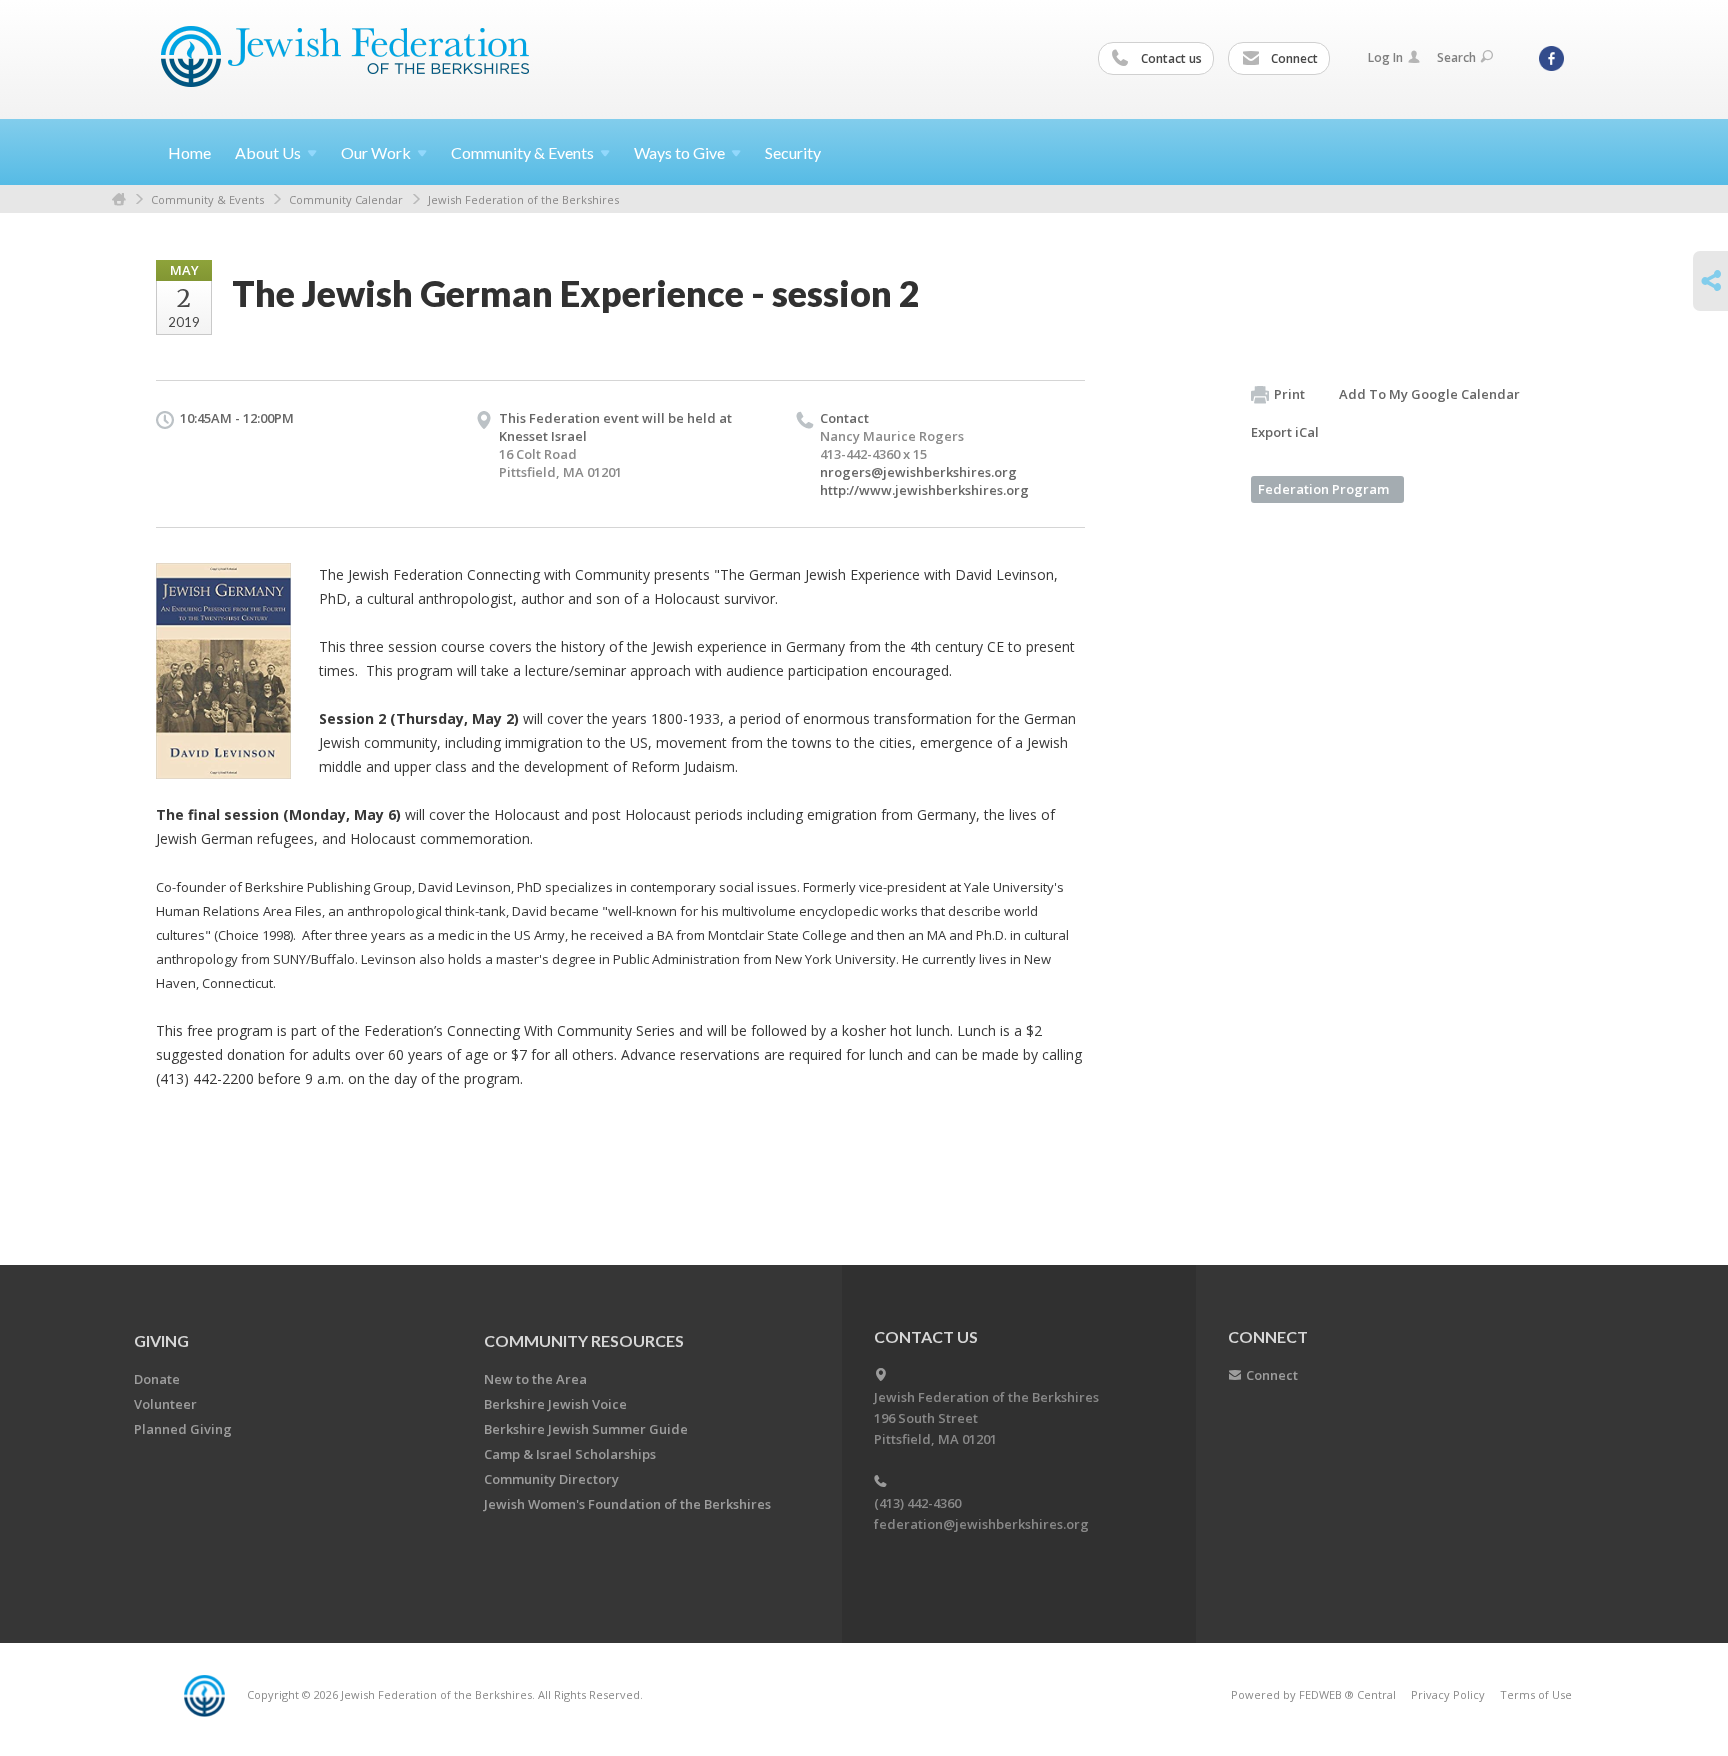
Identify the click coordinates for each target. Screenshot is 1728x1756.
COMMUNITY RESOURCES (584, 1340)
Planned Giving (183, 1429)
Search (1456, 57)
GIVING (161, 1340)
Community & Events (207, 199)
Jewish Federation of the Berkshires (523, 199)
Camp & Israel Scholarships (570, 1454)
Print (1289, 394)
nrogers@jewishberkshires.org (918, 472)
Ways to (679, 152)
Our (376, 152)
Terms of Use (1536, 1694)
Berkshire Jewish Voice (555, 1404)
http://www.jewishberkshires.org (924, 490)
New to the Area (535, 1379)
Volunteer (165, 1404)
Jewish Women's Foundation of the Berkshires (627, 1504)
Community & (522, 152)
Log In (1385, 57)
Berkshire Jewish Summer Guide (586, 1429)
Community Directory (551, 1479)
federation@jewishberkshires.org (981, 1524)
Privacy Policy (1448, 1694)
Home (189, 152)
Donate (157, 1379)
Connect (1293, 58)
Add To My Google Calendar (1429, 394)
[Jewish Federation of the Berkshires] (345, 57)
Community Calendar (346, 199)
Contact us (1170, 58)
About (268, 152)
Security (793, 152)
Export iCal (1285, 432)
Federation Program (1323, 489)
